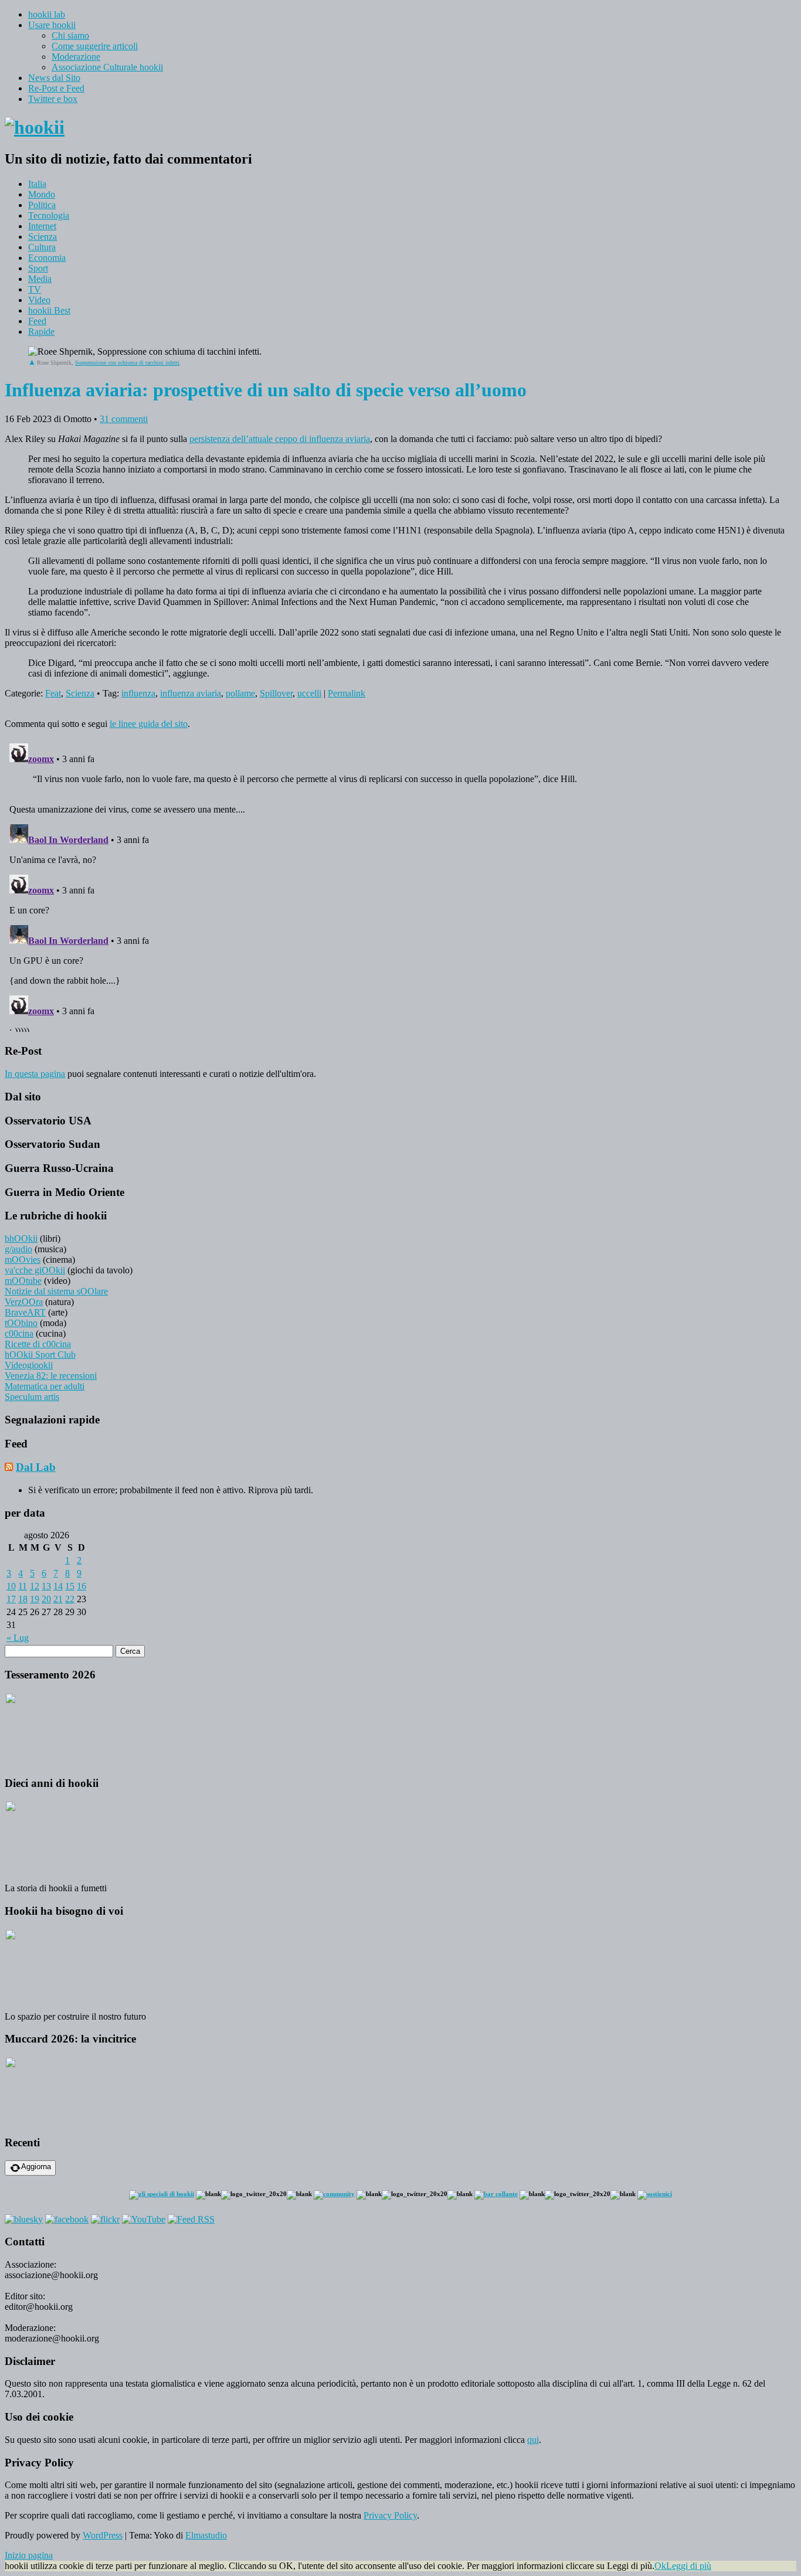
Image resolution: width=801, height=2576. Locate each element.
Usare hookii (52, 25)
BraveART (25, 1312)
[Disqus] (400, 885)
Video (39, 300)
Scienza (43, 237)
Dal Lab (36, 1467)
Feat (53, 693)
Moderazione (76, 57)
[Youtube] (144, 2219)
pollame (240, 693)
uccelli (309, 693)
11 (23, 1586)
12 (35, 1586)
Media (40, 279)
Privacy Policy (390, 2515)
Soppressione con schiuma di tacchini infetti (127, 363)
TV (35, 289)
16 (82, 1586)
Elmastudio (206, 2535)
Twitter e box (53, 99)
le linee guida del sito (149, 724)
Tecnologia (49, 215)
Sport (38, 268)
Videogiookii (29, 1365)
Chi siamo (70, 35)
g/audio (18, 1249)
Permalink (347, 693)
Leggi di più (689, 2566)
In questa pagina (35, 1074)
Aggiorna (36, 2167)
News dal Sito (54, 78)
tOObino (21, 1323)
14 (58, 1586)
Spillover (276, 693)
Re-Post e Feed (56, 88)
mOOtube (23, 1281)
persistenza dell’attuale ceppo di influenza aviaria (280, 439)
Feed (37, 321)
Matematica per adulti (45, 1386)
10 (11, 1586)
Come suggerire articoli (95, 46)
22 (70, 1599)
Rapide (41, 332)
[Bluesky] (24, 2219)
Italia (37, 184)
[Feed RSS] (191, 2219)
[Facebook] (67, 2219)
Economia (47, 258)
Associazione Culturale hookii (107, 67)
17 (11, 1599)
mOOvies (23, 1260)
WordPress (103, 2535)
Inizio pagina (29, 2555)
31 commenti (124, 419)
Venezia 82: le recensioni (51, 1376)
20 (46, 1599)
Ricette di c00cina (38, 1344)
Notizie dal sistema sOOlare (56, 1291)
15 (70, 1586)
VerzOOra (24, 1302)
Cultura (42, 247)
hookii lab (47, 14)
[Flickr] (105, 2219)
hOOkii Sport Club (40, 1355)
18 (23, 1599)
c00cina (19, 1333)
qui (533, 2440)
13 (46, 1586)
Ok (660, 2566)
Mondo (42, 194)
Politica (42, 205)
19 (35, 1599)
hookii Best (49, 310)
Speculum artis (32, 1397)
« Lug (18, 1638)
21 (58, 1599)
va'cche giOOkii (35, 1270)
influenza (138, 693)
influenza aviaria (191, 693)
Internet (42, 226)
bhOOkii (21, 1238)
